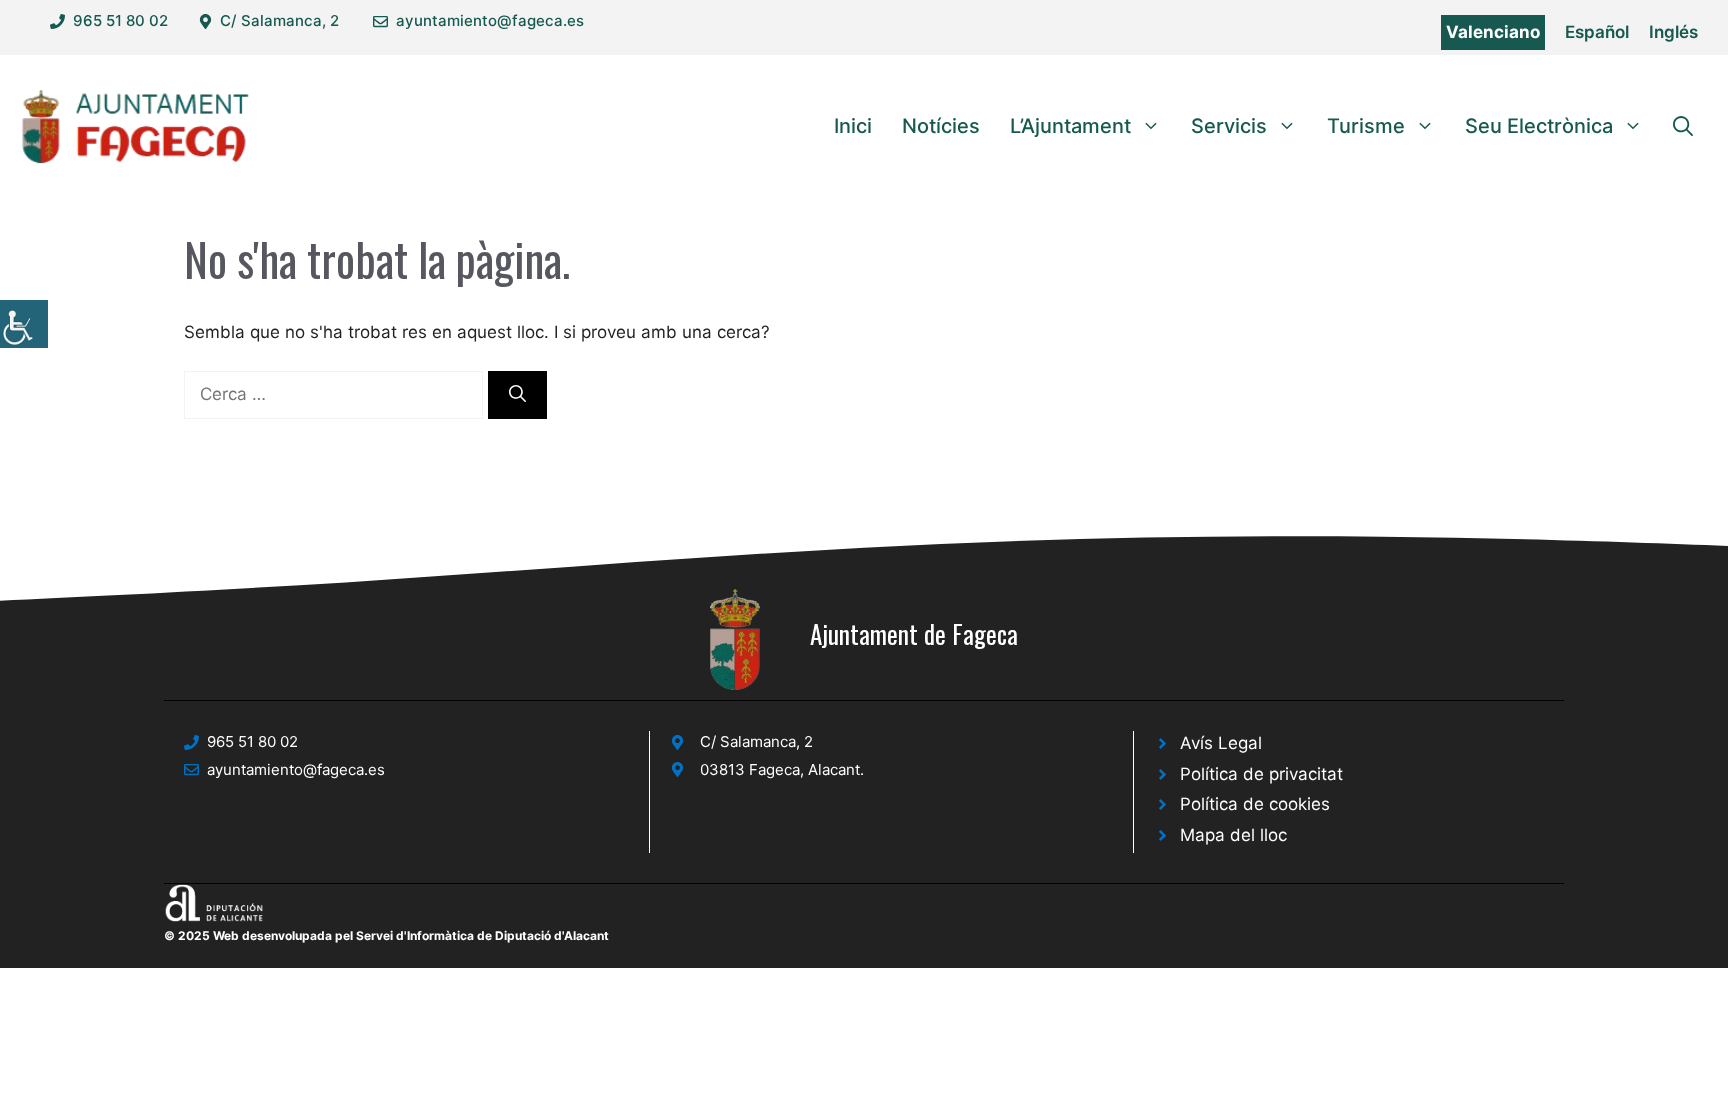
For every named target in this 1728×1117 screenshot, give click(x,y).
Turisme (1366, 126)
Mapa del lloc (1233, 835)
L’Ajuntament (1070, 126)
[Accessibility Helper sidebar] (24, 324)
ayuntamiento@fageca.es (490, 20)
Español (1597, 32)
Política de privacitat (1261, 774)
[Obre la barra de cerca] (1683, 126)
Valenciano (1493, 32)
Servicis (1229, 126)
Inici (853, 126)
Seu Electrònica (1539, 126)
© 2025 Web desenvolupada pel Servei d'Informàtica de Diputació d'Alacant (386, 935)
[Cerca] (517, 395)
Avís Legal (1221, 743)
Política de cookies (1255, 804)
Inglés (1673, 32)
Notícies (941, 126)
